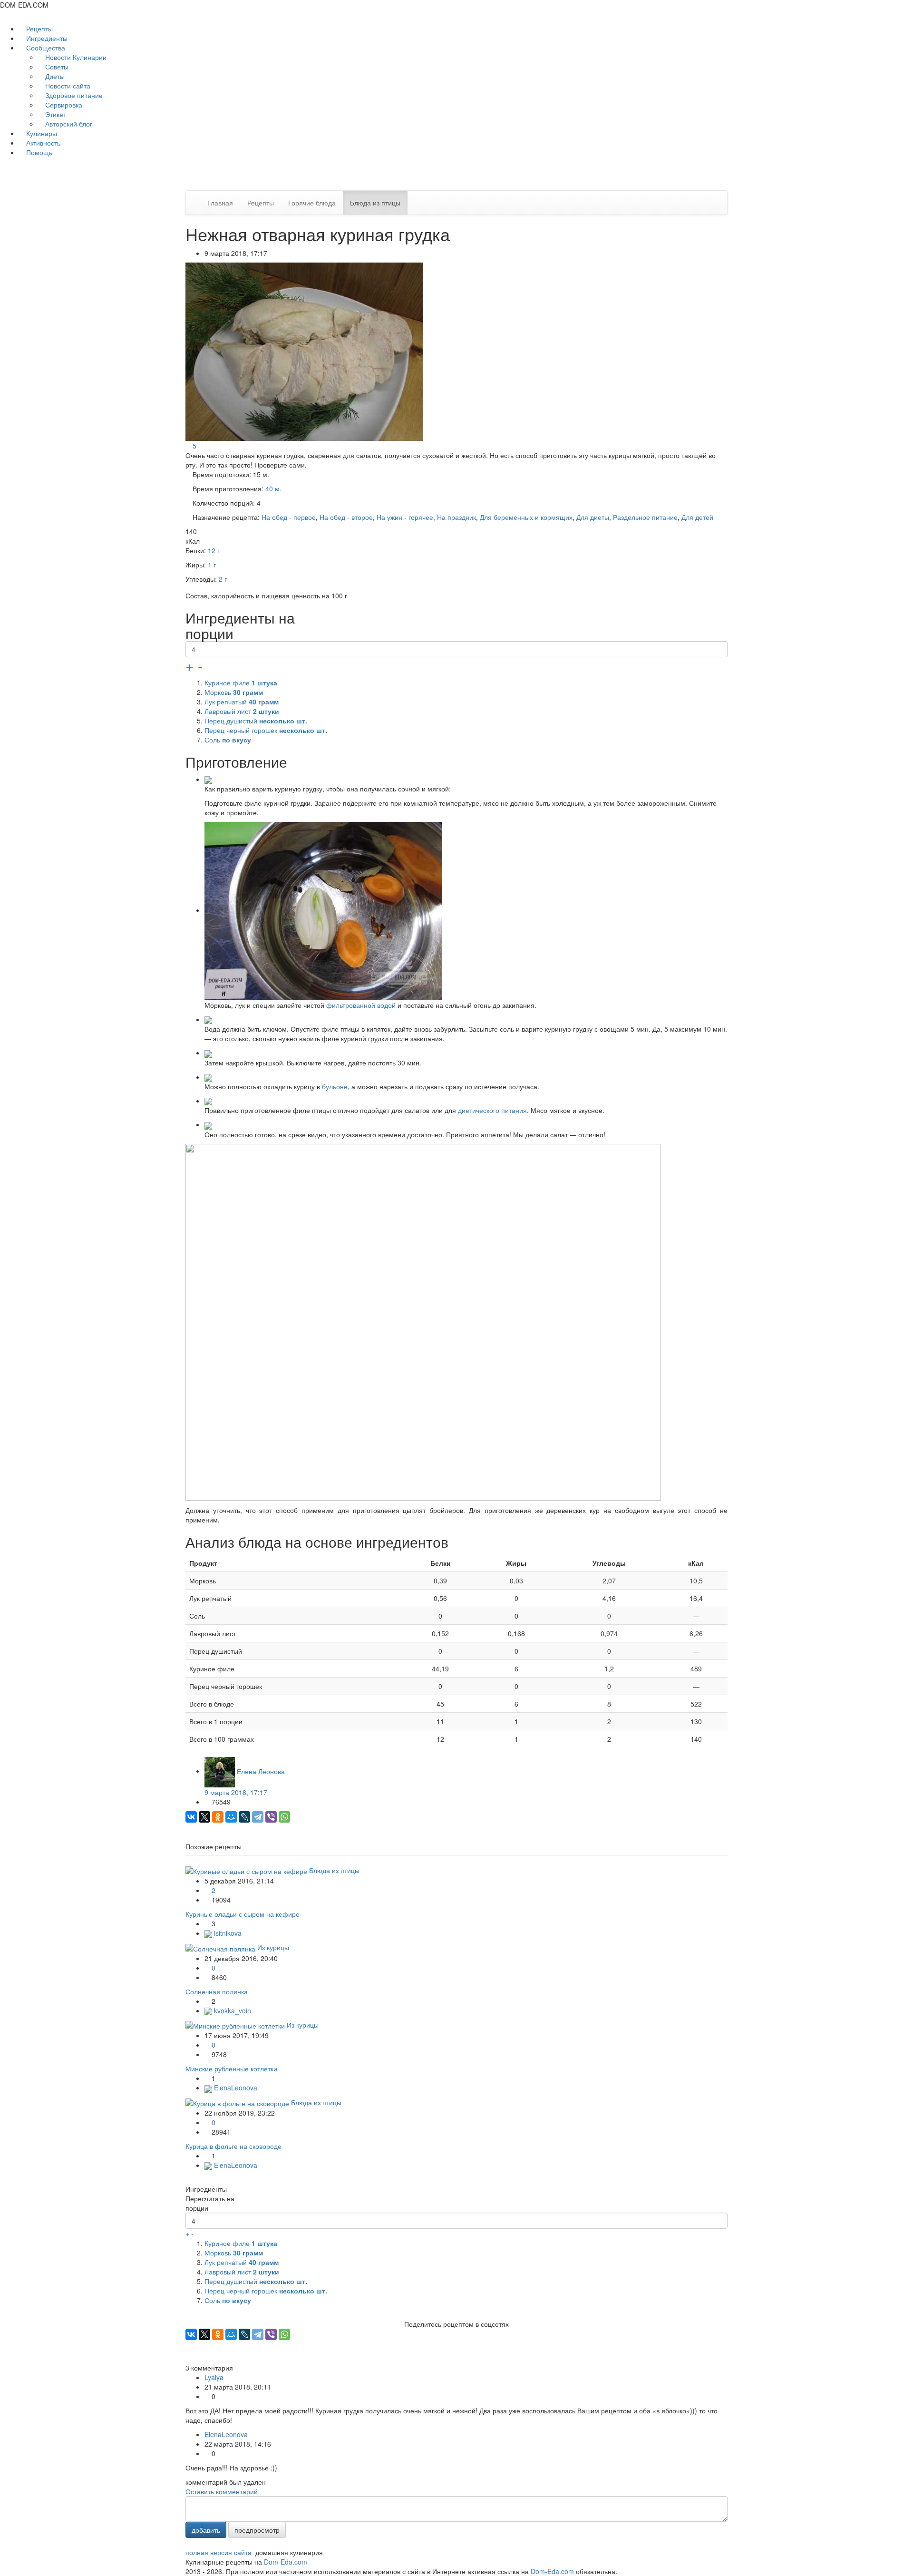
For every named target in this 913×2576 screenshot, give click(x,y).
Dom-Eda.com (286, 2562)
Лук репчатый (242, 702)
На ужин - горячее (405, 517)
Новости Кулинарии (75, 57)
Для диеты (593, 517)
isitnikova (227, 1933)
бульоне (335, 1086)
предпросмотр (257, 2530)
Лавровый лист (242, 711)
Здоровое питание (73, 95)
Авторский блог (68, 124)
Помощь (38, 152)
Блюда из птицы (375, 203)
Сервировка (63, 105)
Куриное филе (241, 683)
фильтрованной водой (361, 1005)
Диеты (54, 76)
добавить (206, 2530)
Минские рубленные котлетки (231, 2069)
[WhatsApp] (284, 1817)
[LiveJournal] (244, 1817)
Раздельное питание (645, 517)
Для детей (697, 517)
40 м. (273, 488)
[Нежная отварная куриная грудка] (305, 351)
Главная (220, 203)
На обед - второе (346, 517)
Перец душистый (256, 721)
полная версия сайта (219, 2552)
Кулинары (41, 133)
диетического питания (492, 1110)
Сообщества (46, 48)
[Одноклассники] (218, 1817)
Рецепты (39, 29)
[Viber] (271, 1817)
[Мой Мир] (231, 1817)
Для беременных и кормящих (526, 517)
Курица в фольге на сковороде (233, 2146)
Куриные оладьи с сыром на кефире (243, 1914)
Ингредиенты (46, 38)
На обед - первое (289, 517)
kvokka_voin (232, 2010)
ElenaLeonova (235, 2088)
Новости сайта (67, 86)
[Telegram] (258, 1817)
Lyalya (214, 2377)
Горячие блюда (312, 203)
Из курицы (273, 1947)
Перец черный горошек (266, 730)
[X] (204, 1817)
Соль (228, 740)
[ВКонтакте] (191, 1817)
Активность (42, 143)
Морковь (234, 692)
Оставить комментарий (222, 2491)
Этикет (55, 114)
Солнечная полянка (217, 1991)
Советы (56, 67)
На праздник (456, 517)
